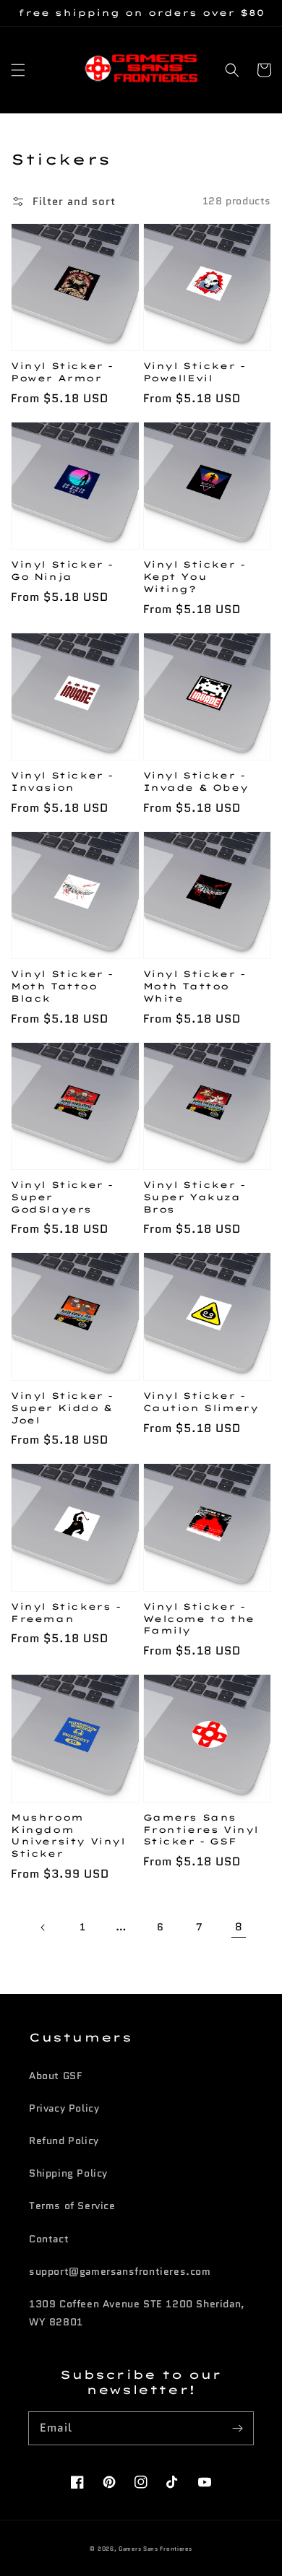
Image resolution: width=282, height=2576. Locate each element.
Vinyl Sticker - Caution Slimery (201, 1402)
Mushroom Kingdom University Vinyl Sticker (68, 1835)
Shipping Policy (68, 2173)
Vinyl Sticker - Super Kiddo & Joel (62, 1408)
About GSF (55, 2076)
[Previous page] (43, 1927)
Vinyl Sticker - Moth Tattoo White (195, 986)
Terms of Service (72, 2206)
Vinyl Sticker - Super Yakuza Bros (195, 1197)
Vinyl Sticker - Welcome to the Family (199, 1619)
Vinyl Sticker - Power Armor (62, 372)
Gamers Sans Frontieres (155, 2549)
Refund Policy (64, 2141)
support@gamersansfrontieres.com (120, 2271)
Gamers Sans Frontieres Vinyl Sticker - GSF (201, 1830)
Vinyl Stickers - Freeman (66, 1613)
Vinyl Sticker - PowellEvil (195, 372)
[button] (18, 70)
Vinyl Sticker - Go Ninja (62, 571)
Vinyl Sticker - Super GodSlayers (62, 1197)
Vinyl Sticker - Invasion (62, 781)
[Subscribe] (237, 2428)
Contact (49, 2239)
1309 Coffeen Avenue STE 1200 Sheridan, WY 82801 (137, 2313)
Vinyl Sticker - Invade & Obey (196, 781)
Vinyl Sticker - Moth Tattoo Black (62, 986)
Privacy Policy (64, 2108)
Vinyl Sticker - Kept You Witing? (195, 577)
